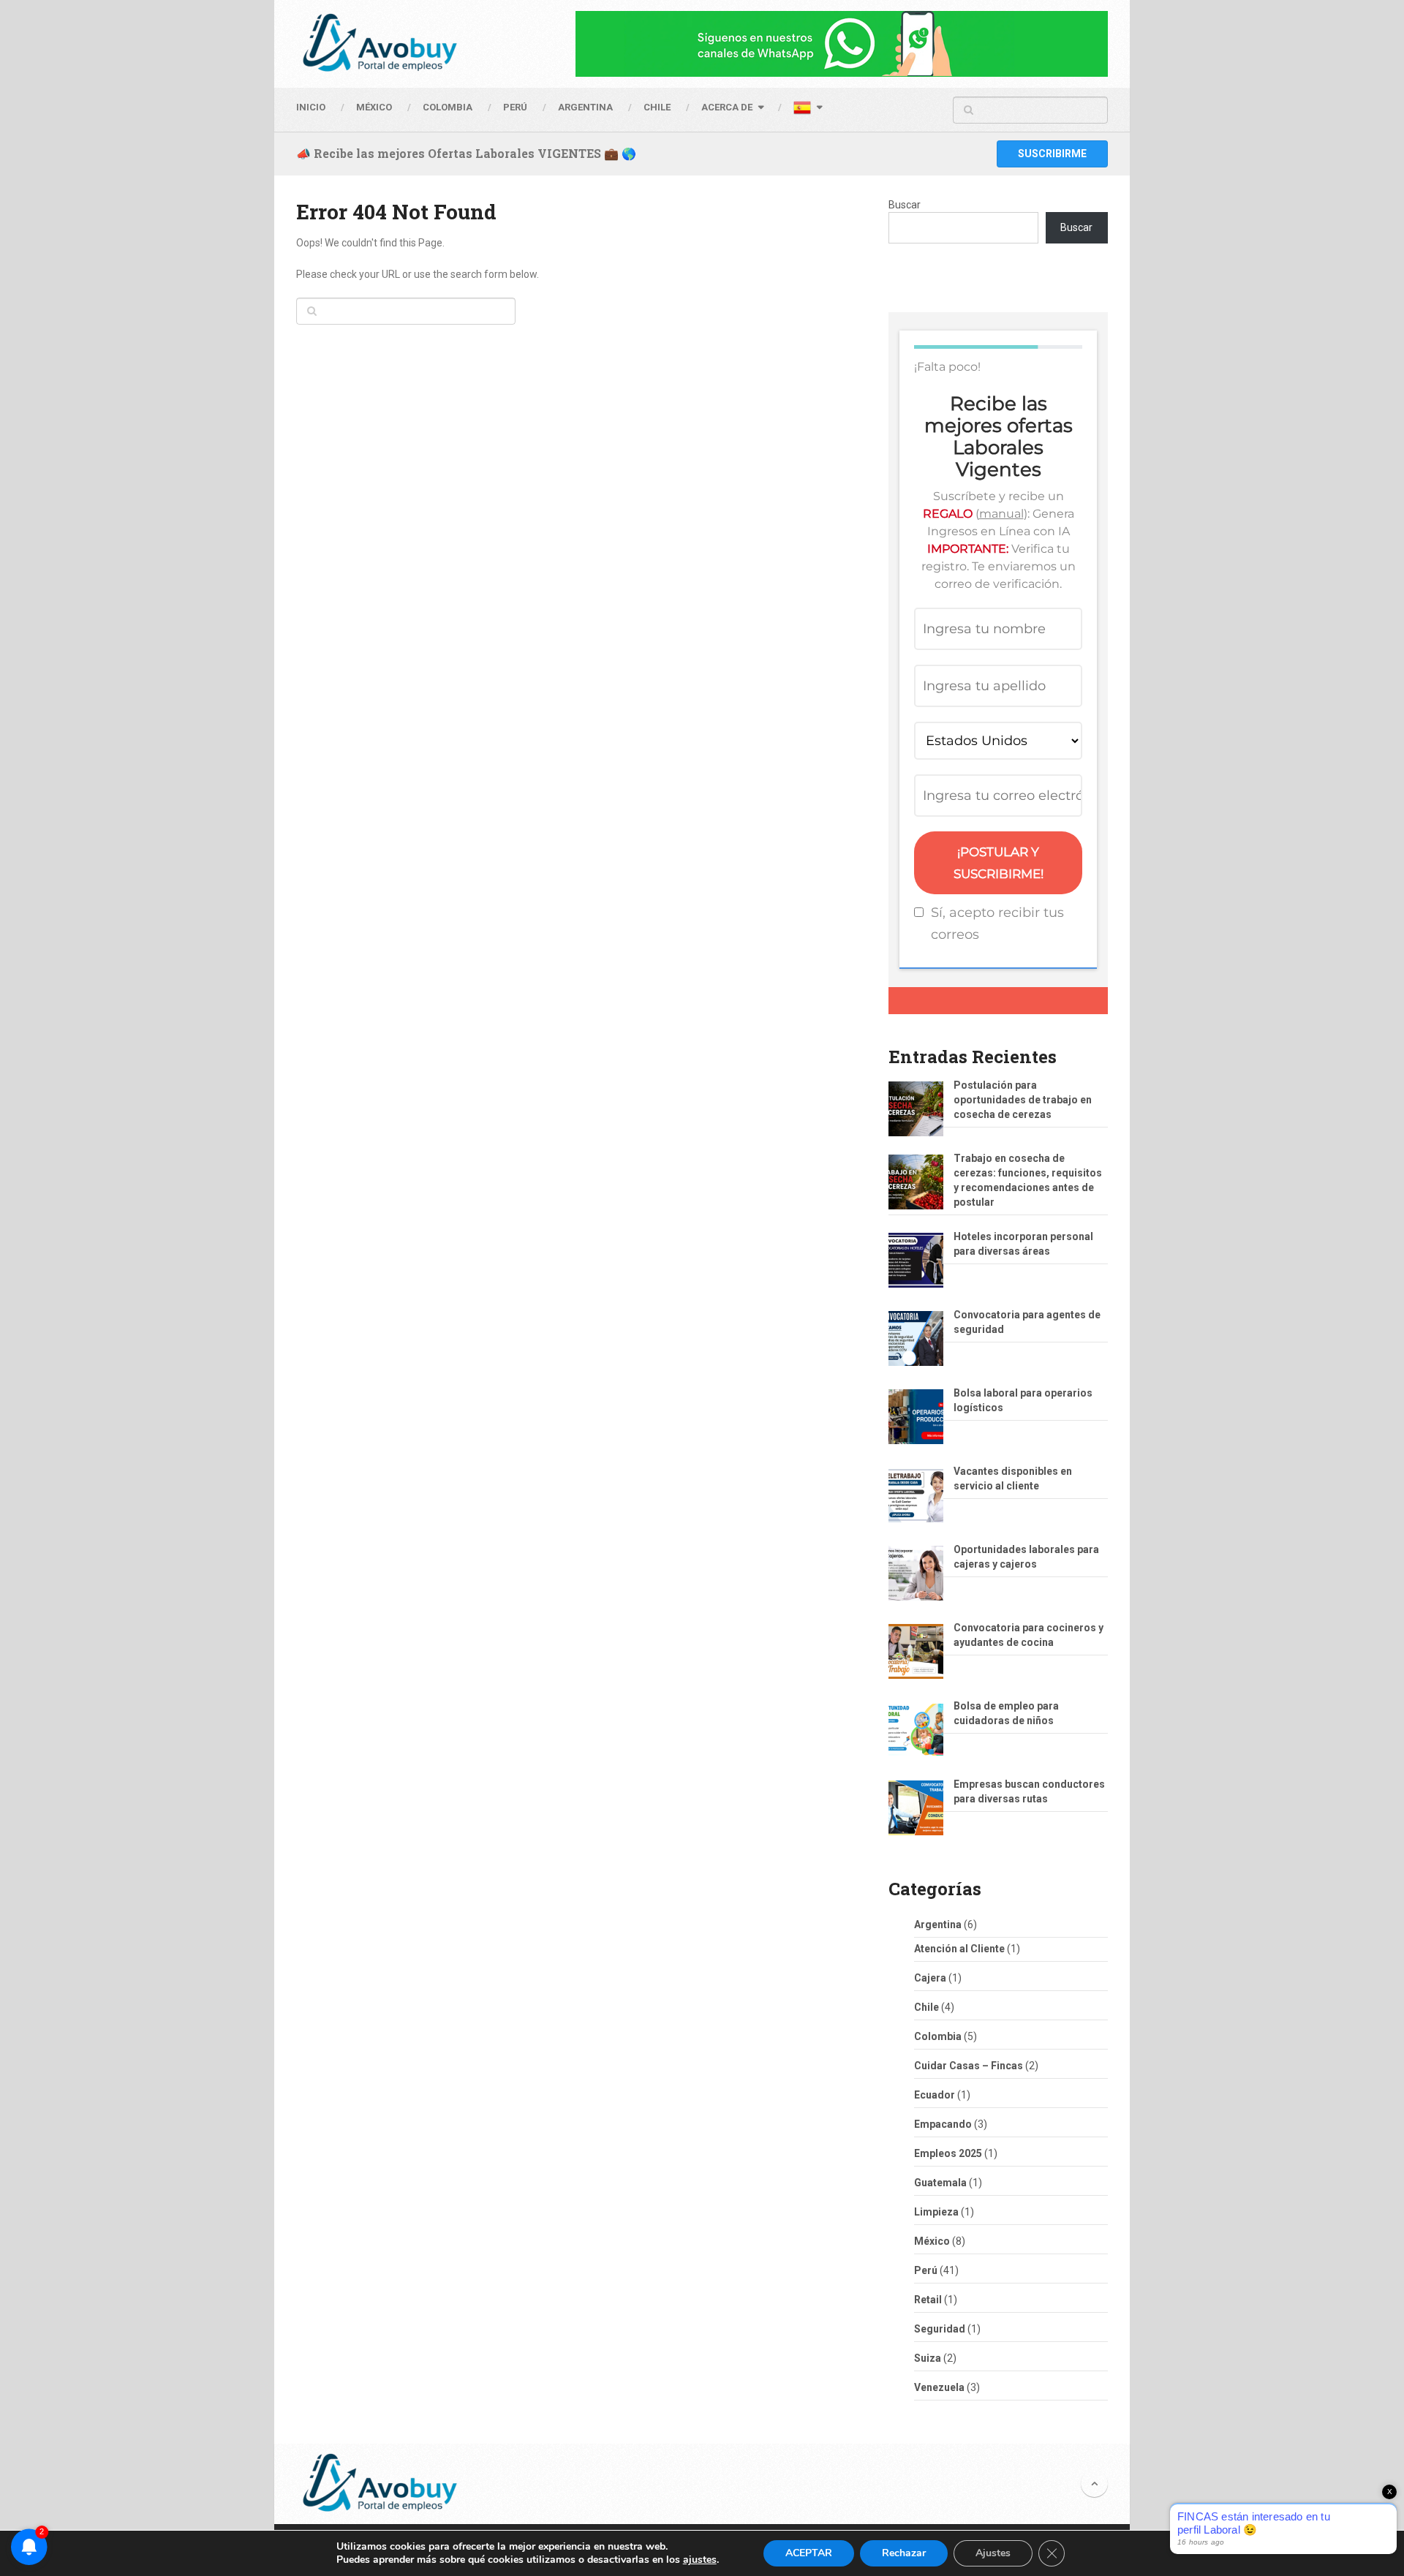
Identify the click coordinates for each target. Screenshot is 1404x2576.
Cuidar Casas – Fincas (969, 2066)
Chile (926, 2007)
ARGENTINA (585, 107)
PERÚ (515, 107)
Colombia (448, 107)
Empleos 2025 (948, 2153)
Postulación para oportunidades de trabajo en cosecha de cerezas (1023, 1100)
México (932, 2241)
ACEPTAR (809, 2553)
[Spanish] (807, 110)
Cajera (930, 1978)
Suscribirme (1052, 154)
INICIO (311, 107)
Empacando (943, 2124)
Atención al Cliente (959, 1949)
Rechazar (904, 2553)
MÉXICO (374, 107)
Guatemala (940, 2183)
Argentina (938, 1925)
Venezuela (939, 2387)
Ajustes (993, 2553)
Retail (928, 2300)
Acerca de (727, 107)
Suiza (928, 2358)
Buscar (905, 205)
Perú (926, 2270)
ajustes (700, 2560)
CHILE (657, 107)
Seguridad (940, 2329)
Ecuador (935, 2095)
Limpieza (936, 2212)
